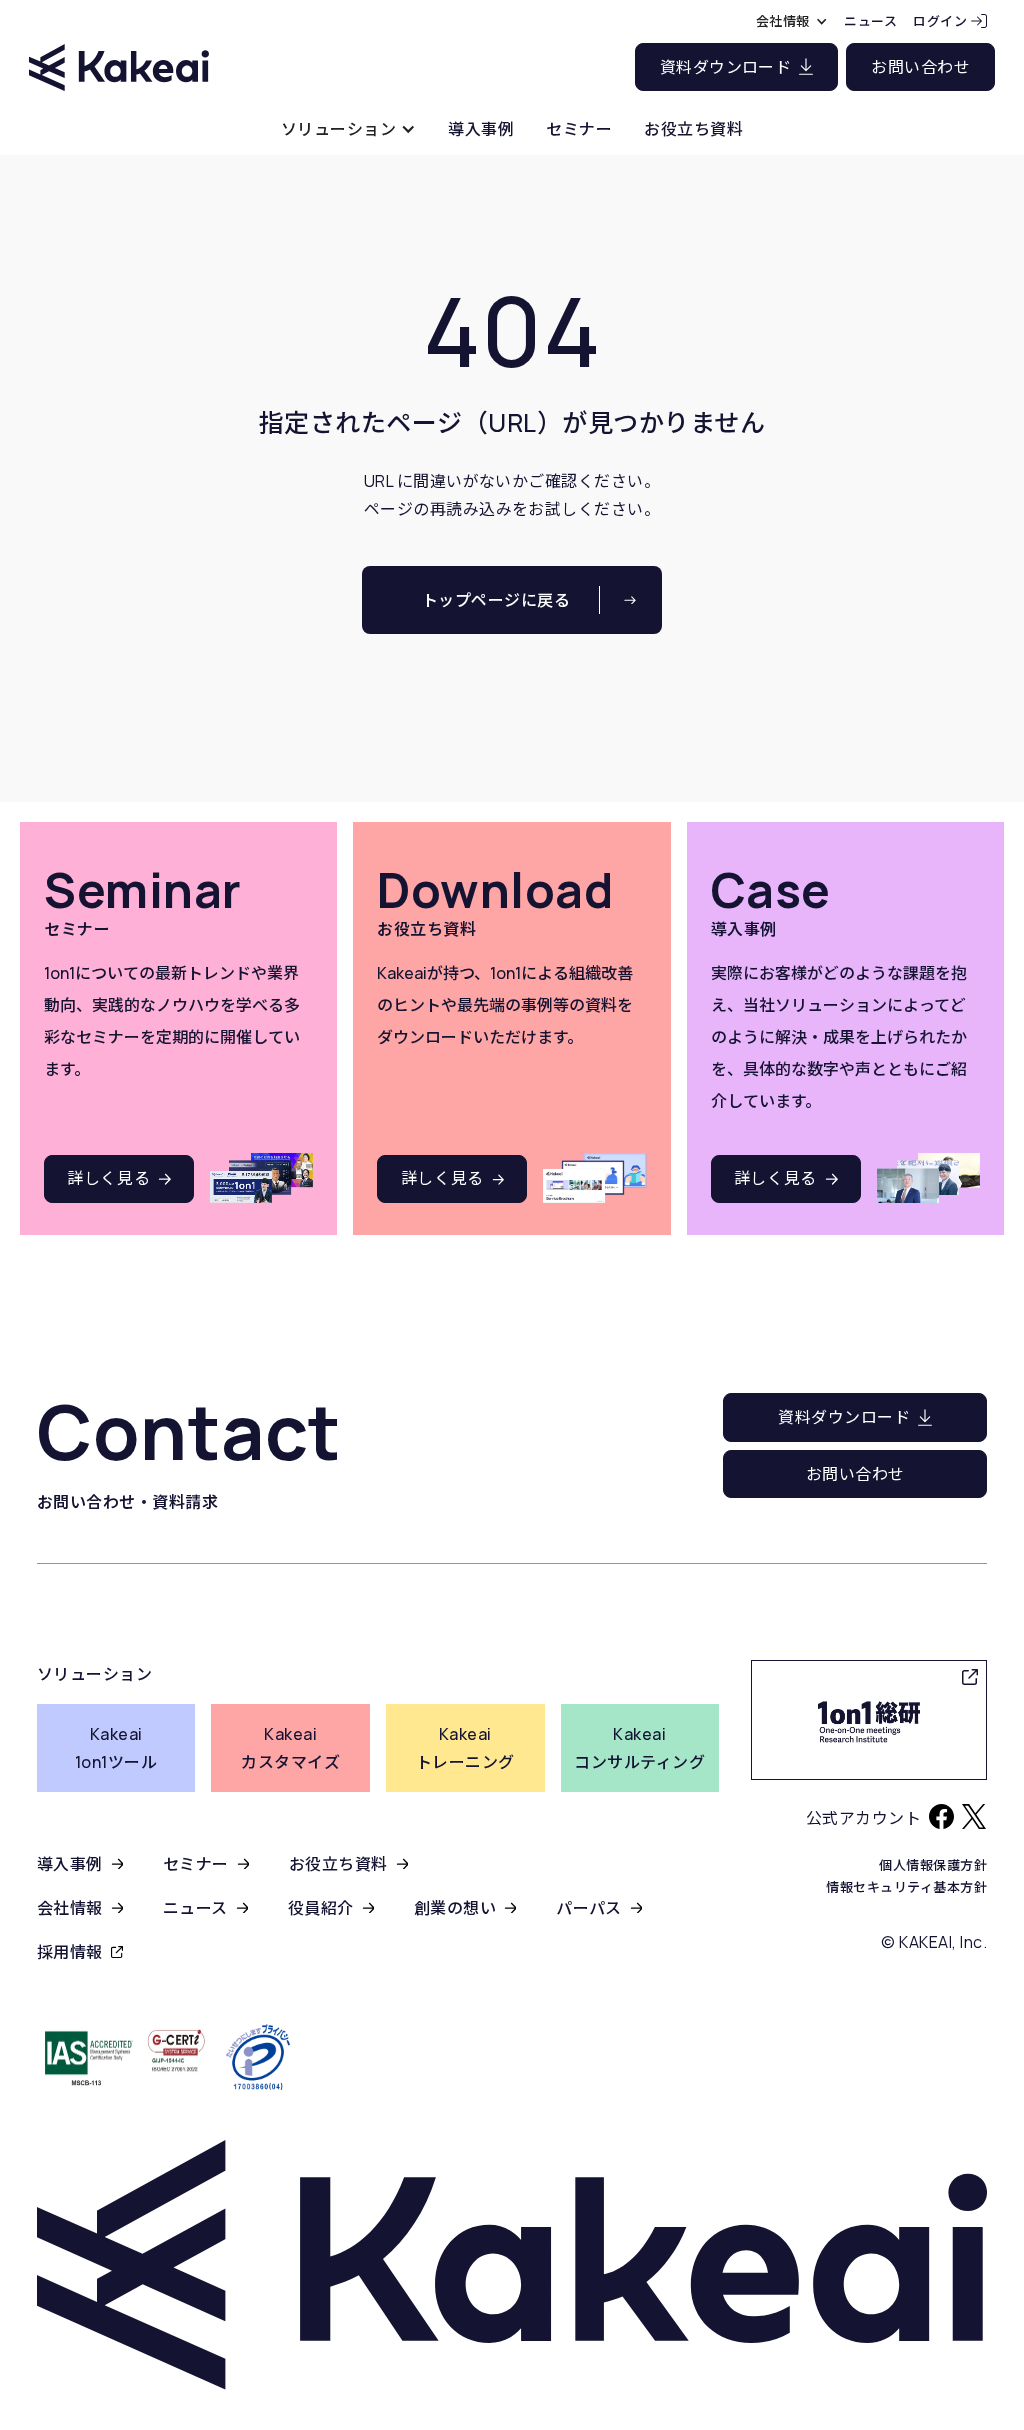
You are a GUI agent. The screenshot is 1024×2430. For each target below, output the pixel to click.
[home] (119, 49)
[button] (348, 128)
